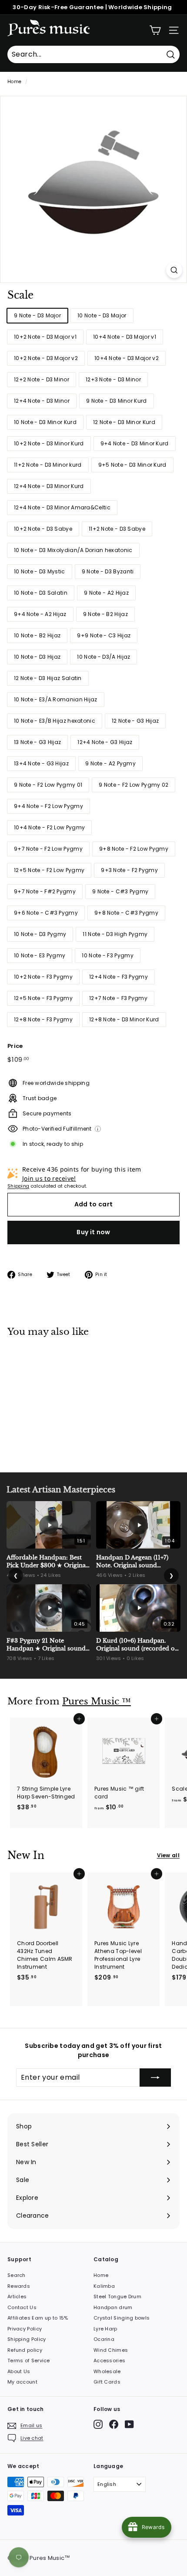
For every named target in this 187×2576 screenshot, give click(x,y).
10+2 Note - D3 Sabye (43, 529)
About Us (19, 2371)
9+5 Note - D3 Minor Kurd (132, 465)
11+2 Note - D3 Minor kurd (48, 465)
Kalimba (104, 2286)
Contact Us (22, 2307)
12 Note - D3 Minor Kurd (124, 422)
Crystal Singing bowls (122, 2318)
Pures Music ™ (97, 1701)
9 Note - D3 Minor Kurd (117, 401)
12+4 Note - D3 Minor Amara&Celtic (62, 507)
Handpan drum (113, 2307)
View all (168, 1855)
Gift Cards (107, 2382)
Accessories (109, 2360)
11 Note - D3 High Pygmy (115, 934)
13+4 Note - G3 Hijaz (41, 763)
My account (22, 2382)
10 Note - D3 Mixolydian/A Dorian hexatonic (73, 550)
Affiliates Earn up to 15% (38, 2318)
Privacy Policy (25, 2329)
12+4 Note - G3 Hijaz (105, 742)
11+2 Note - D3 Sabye (117, 529)
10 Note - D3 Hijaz (37, 657)
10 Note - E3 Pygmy (40, 955)
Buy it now (93, 1232)
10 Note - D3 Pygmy (40, 934)
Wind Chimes (111, 2350)
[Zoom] (174, 270)
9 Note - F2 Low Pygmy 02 (134, 785)
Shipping (18, 1186)
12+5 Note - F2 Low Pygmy (49, 870)
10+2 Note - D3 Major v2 (46, 358)
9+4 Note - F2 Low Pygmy (48, 806)
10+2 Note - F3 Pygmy (43, 977)
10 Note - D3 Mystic (40, 571)
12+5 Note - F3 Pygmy (43, 998)
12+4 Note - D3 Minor (42, 401)
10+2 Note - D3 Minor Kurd (49, 443)
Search (17, 2275)
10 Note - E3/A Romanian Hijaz (56, 699)
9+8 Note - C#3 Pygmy (126, 913)
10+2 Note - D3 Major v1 (45, 337)
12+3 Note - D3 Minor (113, 379)
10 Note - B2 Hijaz (37, 635)
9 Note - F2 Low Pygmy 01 (48, 785)
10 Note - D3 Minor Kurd (45, 422)
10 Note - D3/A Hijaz (104, 657)
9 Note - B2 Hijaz (105, 614)
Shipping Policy (27, 2339)
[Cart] (155, 30)
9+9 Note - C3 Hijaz (104, 635)
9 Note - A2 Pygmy (110, 763)
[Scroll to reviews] (93, 307)
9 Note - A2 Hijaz (106, 593)
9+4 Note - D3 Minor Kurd (135, 443)
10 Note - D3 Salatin (41, 593)
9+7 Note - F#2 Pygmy (45, 891)
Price (15, 1046)
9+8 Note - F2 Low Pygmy (134, 849)
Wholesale (107, 2371)
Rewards (19, 2286)
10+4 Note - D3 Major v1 (125, 337)
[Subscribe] (155, 2078)
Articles (17, 2297)
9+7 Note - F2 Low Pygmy (48, 849)
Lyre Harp (105, 2329)
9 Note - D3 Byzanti (108, 571)
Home (14, 82)
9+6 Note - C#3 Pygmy (46, 913)
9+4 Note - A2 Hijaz (40, 614)
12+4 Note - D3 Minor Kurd (49, 486)
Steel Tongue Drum (117, 2297)
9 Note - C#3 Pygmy (120, 891)
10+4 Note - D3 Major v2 (127, 358)
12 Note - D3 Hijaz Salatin (48, 678)
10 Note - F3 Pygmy (107, 955)
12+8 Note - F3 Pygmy (43, 1019)
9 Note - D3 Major (37, 315)
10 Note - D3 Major (102, 315)
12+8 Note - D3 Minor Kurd (124, 1019)
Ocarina (104, 2339)
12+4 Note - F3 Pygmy (119, 977)
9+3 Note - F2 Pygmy (129, 870)
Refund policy (25, 2350)
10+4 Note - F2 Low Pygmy (49, 827)
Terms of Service (29, 2360)
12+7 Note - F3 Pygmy (118, 998)
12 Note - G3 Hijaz (135, 721)
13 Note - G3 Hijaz (37, 742)
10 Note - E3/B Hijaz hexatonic (55, 721)
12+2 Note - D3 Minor (42, 379)
